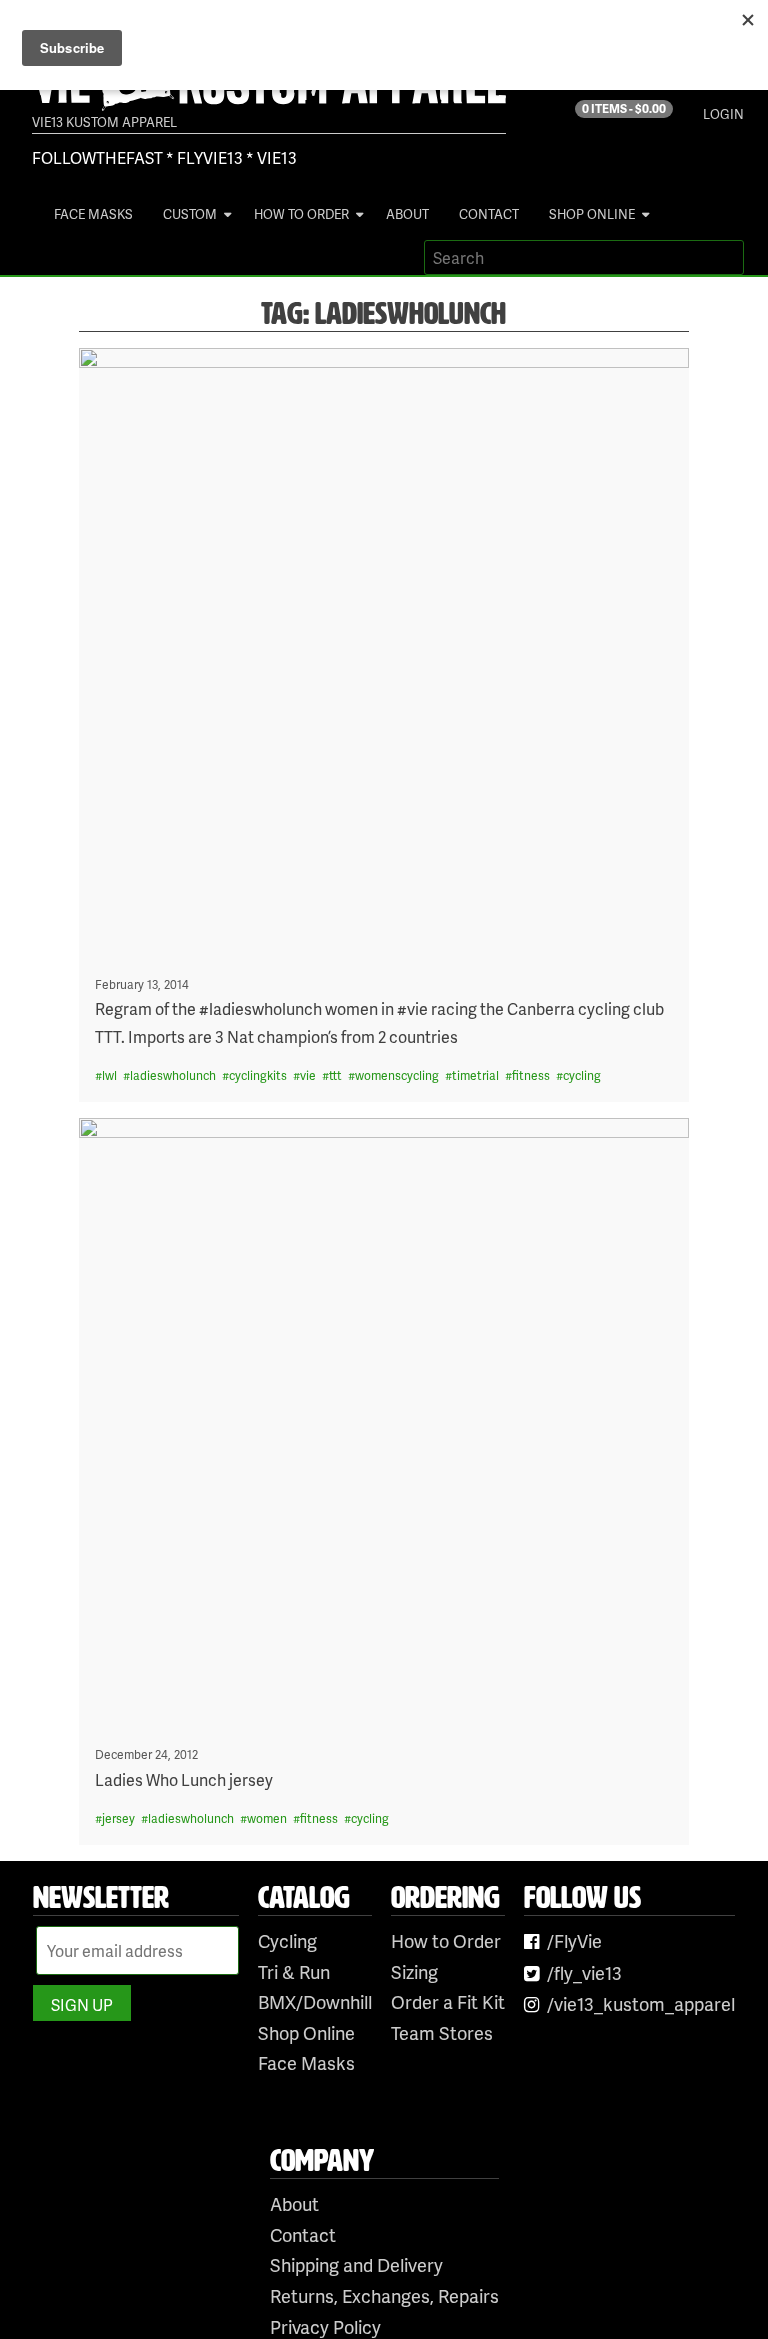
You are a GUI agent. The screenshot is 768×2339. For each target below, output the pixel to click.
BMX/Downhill (315, 2001)
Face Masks (93, 214)
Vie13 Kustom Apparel (104, 122)
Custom (190, 214)
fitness (531, 1075)
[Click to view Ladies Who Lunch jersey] (384, 1423)
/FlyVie (574, 1940)
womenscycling (397, 1075)
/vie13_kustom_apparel (641, 2003)
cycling (582, 1075)
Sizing (414, 1971)
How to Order (301, 214)
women (267, 1818)
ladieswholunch (173, 1075)
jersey (118, 1818)
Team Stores (442, 2032)
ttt (335, 1075)
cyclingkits (258, 1075)
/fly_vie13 (584, 1972)
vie (308, 1075)
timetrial (475, 1075)
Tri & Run (294, 1971)
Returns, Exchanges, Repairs (384, 2295)
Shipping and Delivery (356, 2264)
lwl (109, 1075)
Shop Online (592, 214)
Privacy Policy (325, 2326)
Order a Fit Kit (448, 2001)
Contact (489, 214)
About (407, 214)
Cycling (287, 1940)
